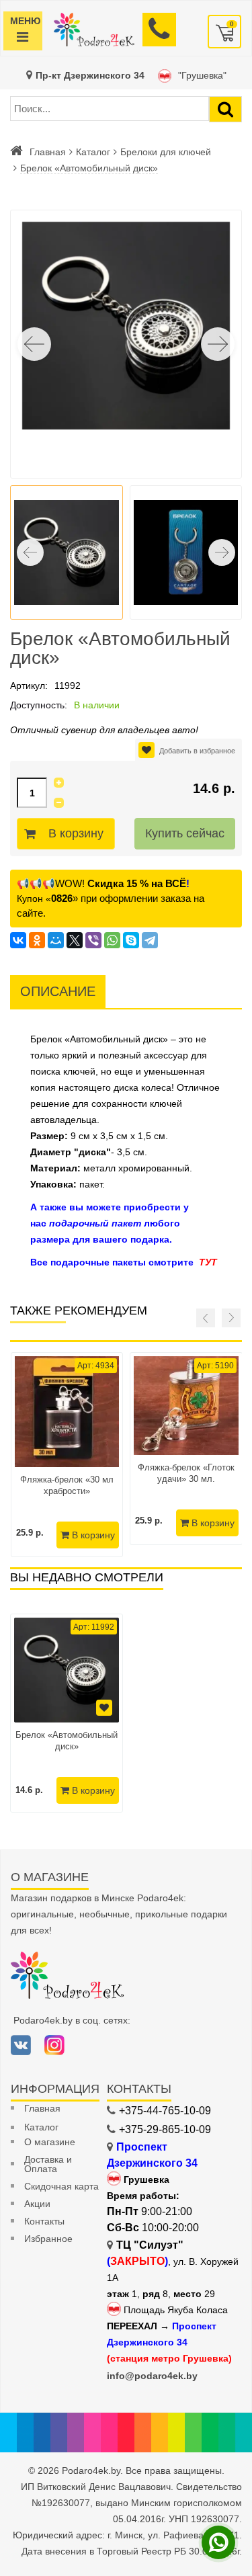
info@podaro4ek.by (152, 2376)
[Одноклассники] (37, 940)
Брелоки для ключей (166, 152)
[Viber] (93, 940)
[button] (218, 344)
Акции (37, 2204)
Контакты (44, 2221)
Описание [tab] (58, 991)
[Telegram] (150, 940)
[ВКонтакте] (18, 940)
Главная (48, 152)
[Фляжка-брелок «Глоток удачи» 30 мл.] (186, 1406)
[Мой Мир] (56, 940)
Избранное (48, 2239)
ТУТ (208, 1262)
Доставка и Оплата (48, 2164)
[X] (75, 940)
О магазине (50, 2142)
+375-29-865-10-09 (165, 2129)
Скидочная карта (61, 2186)
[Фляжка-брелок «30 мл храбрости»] (67, 1412)
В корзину (76, 833)
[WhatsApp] (112, 940)
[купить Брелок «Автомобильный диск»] (67, 1670)
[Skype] (131, 940)
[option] (67, 1713)
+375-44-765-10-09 (165, 2111)
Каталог (93, 152)
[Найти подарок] (225, 109)
